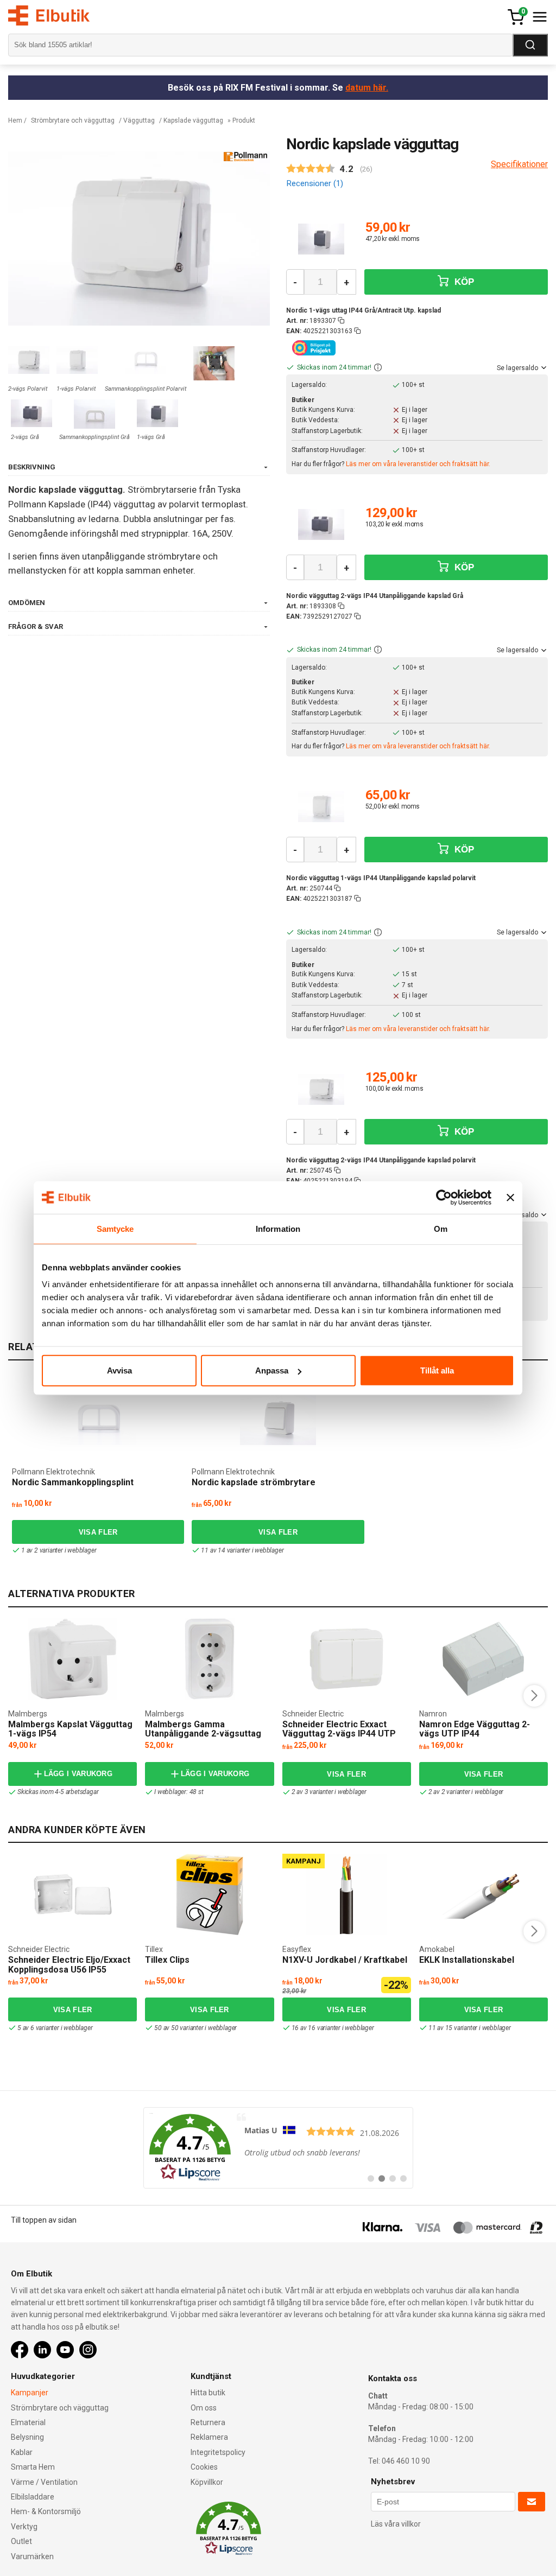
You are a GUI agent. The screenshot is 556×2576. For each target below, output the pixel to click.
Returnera (208, 2422)
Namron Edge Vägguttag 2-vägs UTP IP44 (475, 1729)
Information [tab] (278, 1228)
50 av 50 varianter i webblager (195, 2028)
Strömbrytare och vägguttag (73, 120)
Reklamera (209, 2437)
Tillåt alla (437, 1370)
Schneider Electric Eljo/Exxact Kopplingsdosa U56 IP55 (69, 1965)
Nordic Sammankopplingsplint (73, 1482)
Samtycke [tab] (115, 1228)
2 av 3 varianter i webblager (329, 1792)
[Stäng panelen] (510, 1197)
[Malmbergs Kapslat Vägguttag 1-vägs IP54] (72, 1659)
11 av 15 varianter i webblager (470, 2028)
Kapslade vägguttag (193, 120)
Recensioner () (315, 183)
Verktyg (24, 2527)
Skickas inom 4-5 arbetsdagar (58, 1792)
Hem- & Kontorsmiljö (46, 2511)
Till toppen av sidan (44, 2220)
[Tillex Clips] (210, 1894)
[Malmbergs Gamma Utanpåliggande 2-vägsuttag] (210, 1659)
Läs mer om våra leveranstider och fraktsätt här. (418, 464)
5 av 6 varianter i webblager (55, 2028)
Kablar (22, 2452)
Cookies (204, 2467)
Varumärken (32, 2556)
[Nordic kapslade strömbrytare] (278, 1420)
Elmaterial (28, 2422)
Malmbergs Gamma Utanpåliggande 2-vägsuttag (203, 1729)
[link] (278, 2148)
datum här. (367, 88)
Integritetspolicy (218, 2452)
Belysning (27, 2437)
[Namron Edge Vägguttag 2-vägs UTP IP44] (483, 1659)
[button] (378, 368)
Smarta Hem (33, 2467)
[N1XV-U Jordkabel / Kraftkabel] (346, 1894)
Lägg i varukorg (78, 1774)
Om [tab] (441, 1228)
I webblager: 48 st (179, 1792)
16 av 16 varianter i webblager (333, 2028)
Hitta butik (208, 2393)
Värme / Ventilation (44, 2482)
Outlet (21, 2541)
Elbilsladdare (33, 2497)
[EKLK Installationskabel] (483, 1894)
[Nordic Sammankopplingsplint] (98, 1420)
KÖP (463, 282)
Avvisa (119, 1370)
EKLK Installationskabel (467, 1960)
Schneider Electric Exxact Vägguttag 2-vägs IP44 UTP (339, 1729)
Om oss (204, 2408)
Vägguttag (139, 120)
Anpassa (272, 1370)
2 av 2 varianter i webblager (466, 1792)
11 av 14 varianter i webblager (242, 1550)
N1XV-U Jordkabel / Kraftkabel (345, 1960)
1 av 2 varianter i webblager (59, 1550)
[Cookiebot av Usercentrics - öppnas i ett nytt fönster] (444, 1197)
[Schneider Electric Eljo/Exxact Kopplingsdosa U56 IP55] (73, 1894)
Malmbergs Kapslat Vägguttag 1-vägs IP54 (70, 1729)
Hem (15, 120)
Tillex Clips (167, 1960)
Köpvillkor (207, 2482)
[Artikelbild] (321, 239)
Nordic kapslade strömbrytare (254, 1482)
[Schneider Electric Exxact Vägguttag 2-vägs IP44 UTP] (346, 1659)
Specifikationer (519, 164)
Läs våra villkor (396, 2524)
